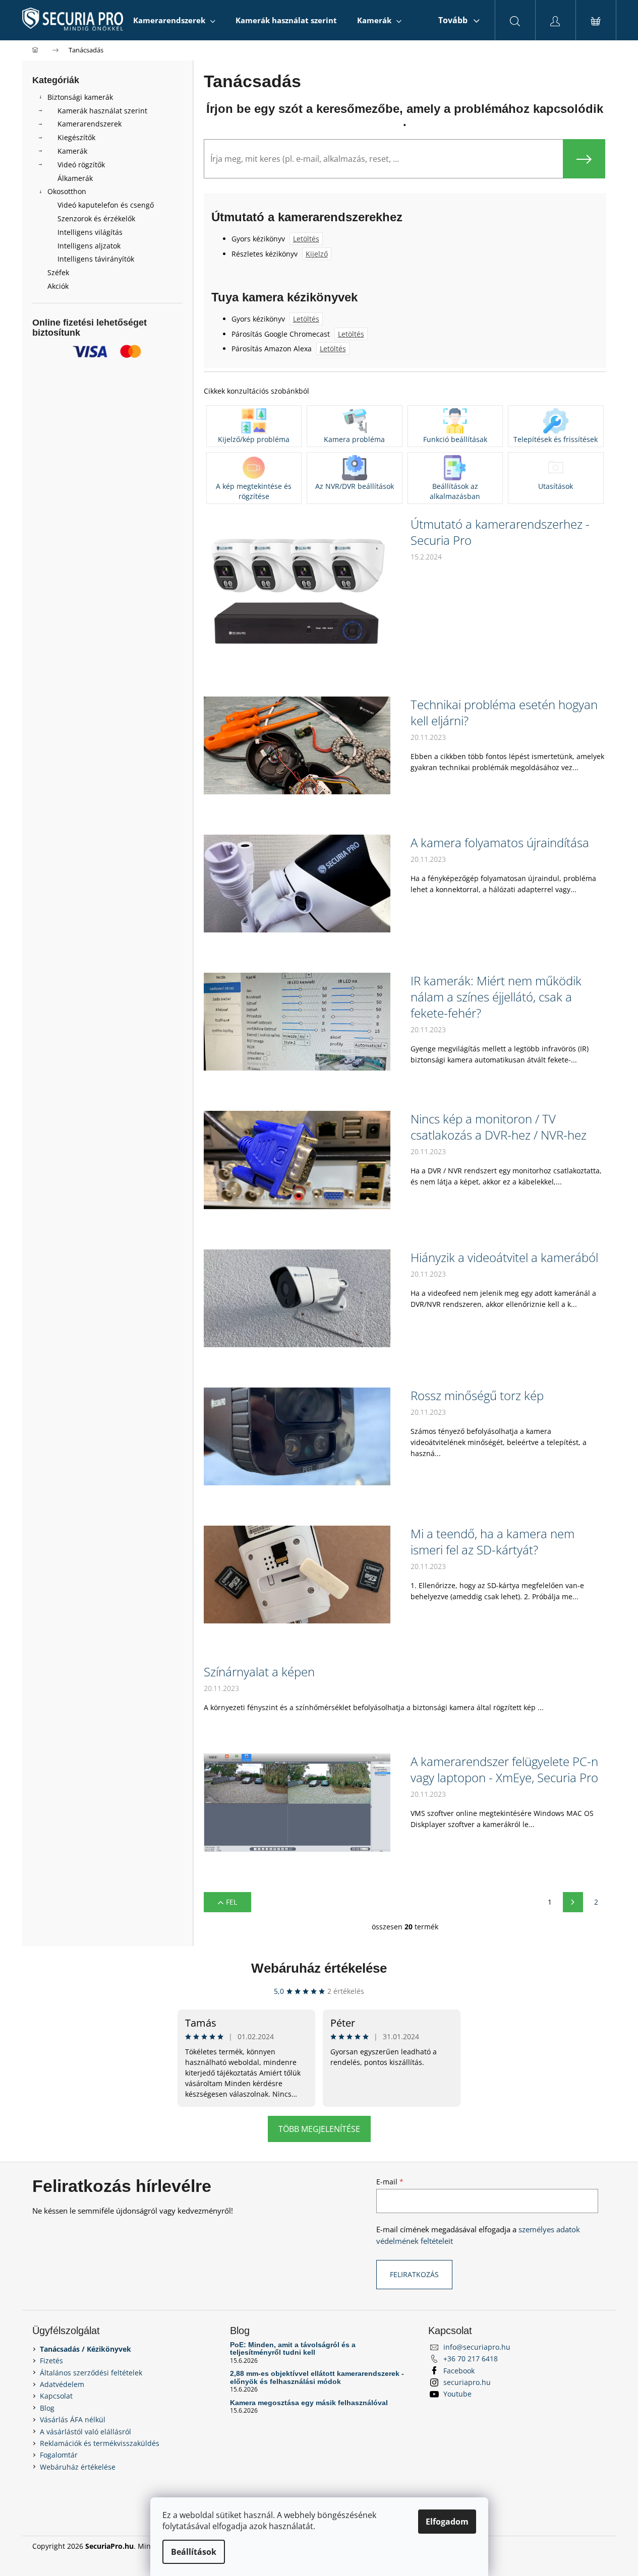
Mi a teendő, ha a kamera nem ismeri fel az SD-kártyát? (492, 1542)
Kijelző (317, 254)
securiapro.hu (467, 2382)
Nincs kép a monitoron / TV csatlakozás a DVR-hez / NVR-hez (499, 1127)
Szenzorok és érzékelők (96, 218)
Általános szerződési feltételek (91, 2373)
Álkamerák (75, 178)
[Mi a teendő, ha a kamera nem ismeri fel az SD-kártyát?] (297, 1574)
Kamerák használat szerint (102, 111)
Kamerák (72, 151)
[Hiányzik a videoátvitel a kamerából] (297, 1298)
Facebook (459, 2371)
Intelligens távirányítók (96, 259)
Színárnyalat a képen (259, 1672)
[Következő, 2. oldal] (573, 1902)
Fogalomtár (59, 2455)
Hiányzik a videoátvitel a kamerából (504, 1258)
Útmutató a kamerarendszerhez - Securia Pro (500, 532)
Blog (47, 2408)
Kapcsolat (56, 2396)
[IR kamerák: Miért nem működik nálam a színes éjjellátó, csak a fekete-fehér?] (297, 1021)
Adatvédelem (62, 2384)
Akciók (58, 286)
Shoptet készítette (576, 2546)
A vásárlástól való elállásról (85, 2432)
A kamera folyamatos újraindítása (500, 843)
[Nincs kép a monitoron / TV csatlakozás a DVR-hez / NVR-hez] (297, 1159)
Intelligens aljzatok (89, 246)
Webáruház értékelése (319, 1968)
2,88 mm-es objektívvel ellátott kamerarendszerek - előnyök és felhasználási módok (317, 2377)
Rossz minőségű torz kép (477, 1396)
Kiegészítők (76, 137)
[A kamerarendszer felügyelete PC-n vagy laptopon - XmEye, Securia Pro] (297, 1802)
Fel (231, 1902)
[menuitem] (174, 20)
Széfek (58, 272)
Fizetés (51, 2361)
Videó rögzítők (81, 165)
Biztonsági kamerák (80, 97)
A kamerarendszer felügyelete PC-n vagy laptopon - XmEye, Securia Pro (504, 1770)
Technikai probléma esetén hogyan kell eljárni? (504, 713)
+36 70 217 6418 (471, 2359)
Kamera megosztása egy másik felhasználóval (309, 2403)
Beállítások (194, 2552)
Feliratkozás (414, 2274)
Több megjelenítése (319, 2129)
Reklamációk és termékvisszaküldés (100, 2443)
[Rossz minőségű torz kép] (297, 1436)
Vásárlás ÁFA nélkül (73, 2420)
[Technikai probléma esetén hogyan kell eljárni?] (297, 745)
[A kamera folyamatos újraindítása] (297, 883)
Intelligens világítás (90, 232)
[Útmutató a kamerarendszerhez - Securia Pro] (297, 585)
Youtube (457, 2394)
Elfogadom (447, 2522)
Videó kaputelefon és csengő (106, 205)
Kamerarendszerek (90, 124)
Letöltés (306, 239)
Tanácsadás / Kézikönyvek (85, 2349)
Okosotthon (67, 191)
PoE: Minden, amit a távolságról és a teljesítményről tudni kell (293, 2349)
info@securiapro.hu (477, 2347)
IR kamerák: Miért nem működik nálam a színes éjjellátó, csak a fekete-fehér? (496, 997)
